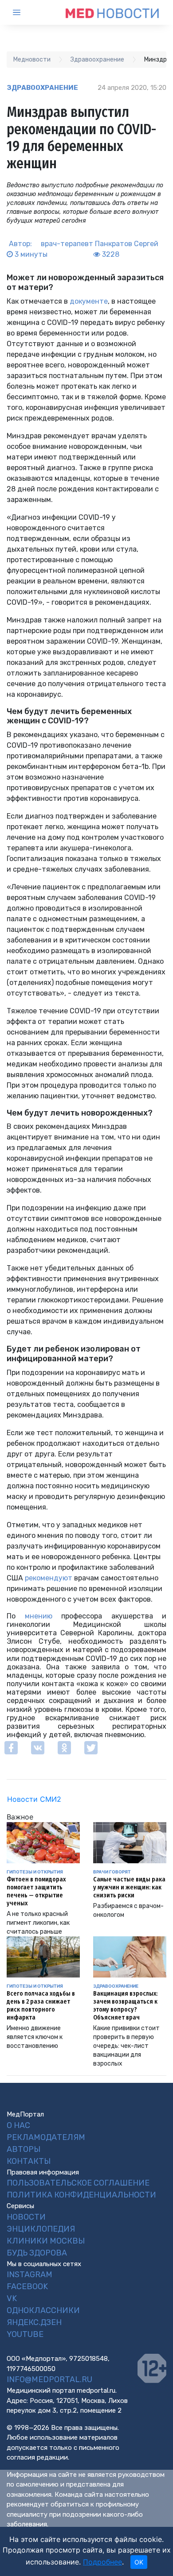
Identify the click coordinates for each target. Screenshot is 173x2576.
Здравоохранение (42, 88)
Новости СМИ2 (34, 1799)
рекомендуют (49, 1578)
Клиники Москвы (46, 2241)
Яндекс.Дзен (34, 2322)
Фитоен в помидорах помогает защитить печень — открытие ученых (36, 1891)
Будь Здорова (37, 2253)
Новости (26, 2217)
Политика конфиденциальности (81, 2195)
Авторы (24, 2149)
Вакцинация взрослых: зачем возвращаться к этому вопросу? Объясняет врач (125, 2006)
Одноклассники (43, 2310)
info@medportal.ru (49, 2379)
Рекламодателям (46, 2137)
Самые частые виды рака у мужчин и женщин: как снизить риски (129, 1887)
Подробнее (102, 2562)
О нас (18, 2125)
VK (12, 2298)
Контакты (29, 2161)
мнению (39, 1616)
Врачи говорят (112, 1872)
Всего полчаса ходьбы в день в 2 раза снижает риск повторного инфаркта (41, 2006)
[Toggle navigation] (24, 12)
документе (89, 301)
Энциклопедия (41, 2229)
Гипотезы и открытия (35, 1872)
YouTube (25, 2334)
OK (139, 2562)
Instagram (29, 2275)
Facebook (27, 2286)
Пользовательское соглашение (78, 2183)
